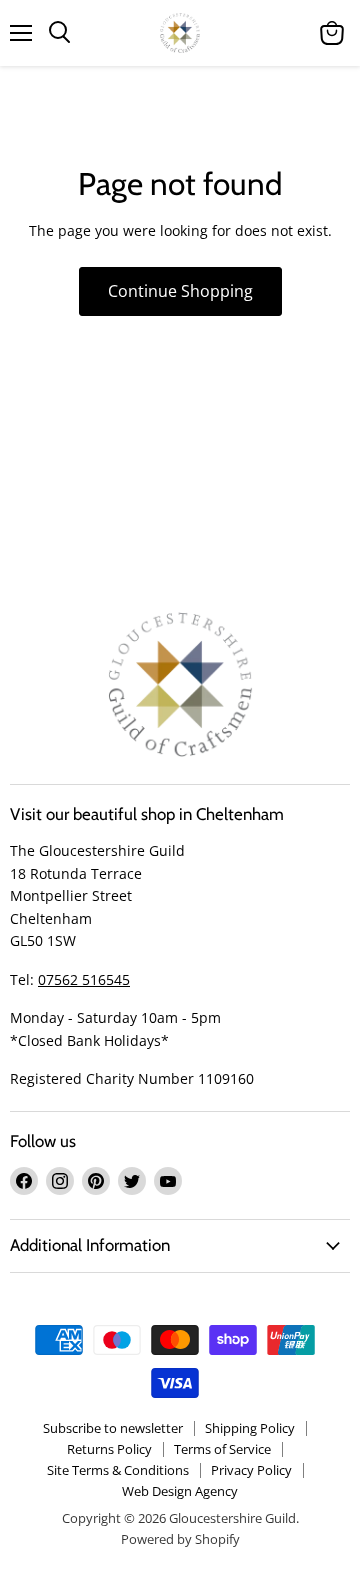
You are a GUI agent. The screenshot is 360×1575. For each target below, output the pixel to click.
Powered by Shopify (180, 1539)
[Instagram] (60, 1181)
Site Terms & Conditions (118, 1470)
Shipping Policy (250, 1428)
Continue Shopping (180, 291)
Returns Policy (109, 1449)
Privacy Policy (251, 1470)
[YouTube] (168, 1181)
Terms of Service (222, 1449)
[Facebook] (24, 1181)
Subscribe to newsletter (113, 1428)
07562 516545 (84, 979)
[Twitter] (132, 1181)
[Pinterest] (96, 1181)
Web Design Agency (180, 1491)
